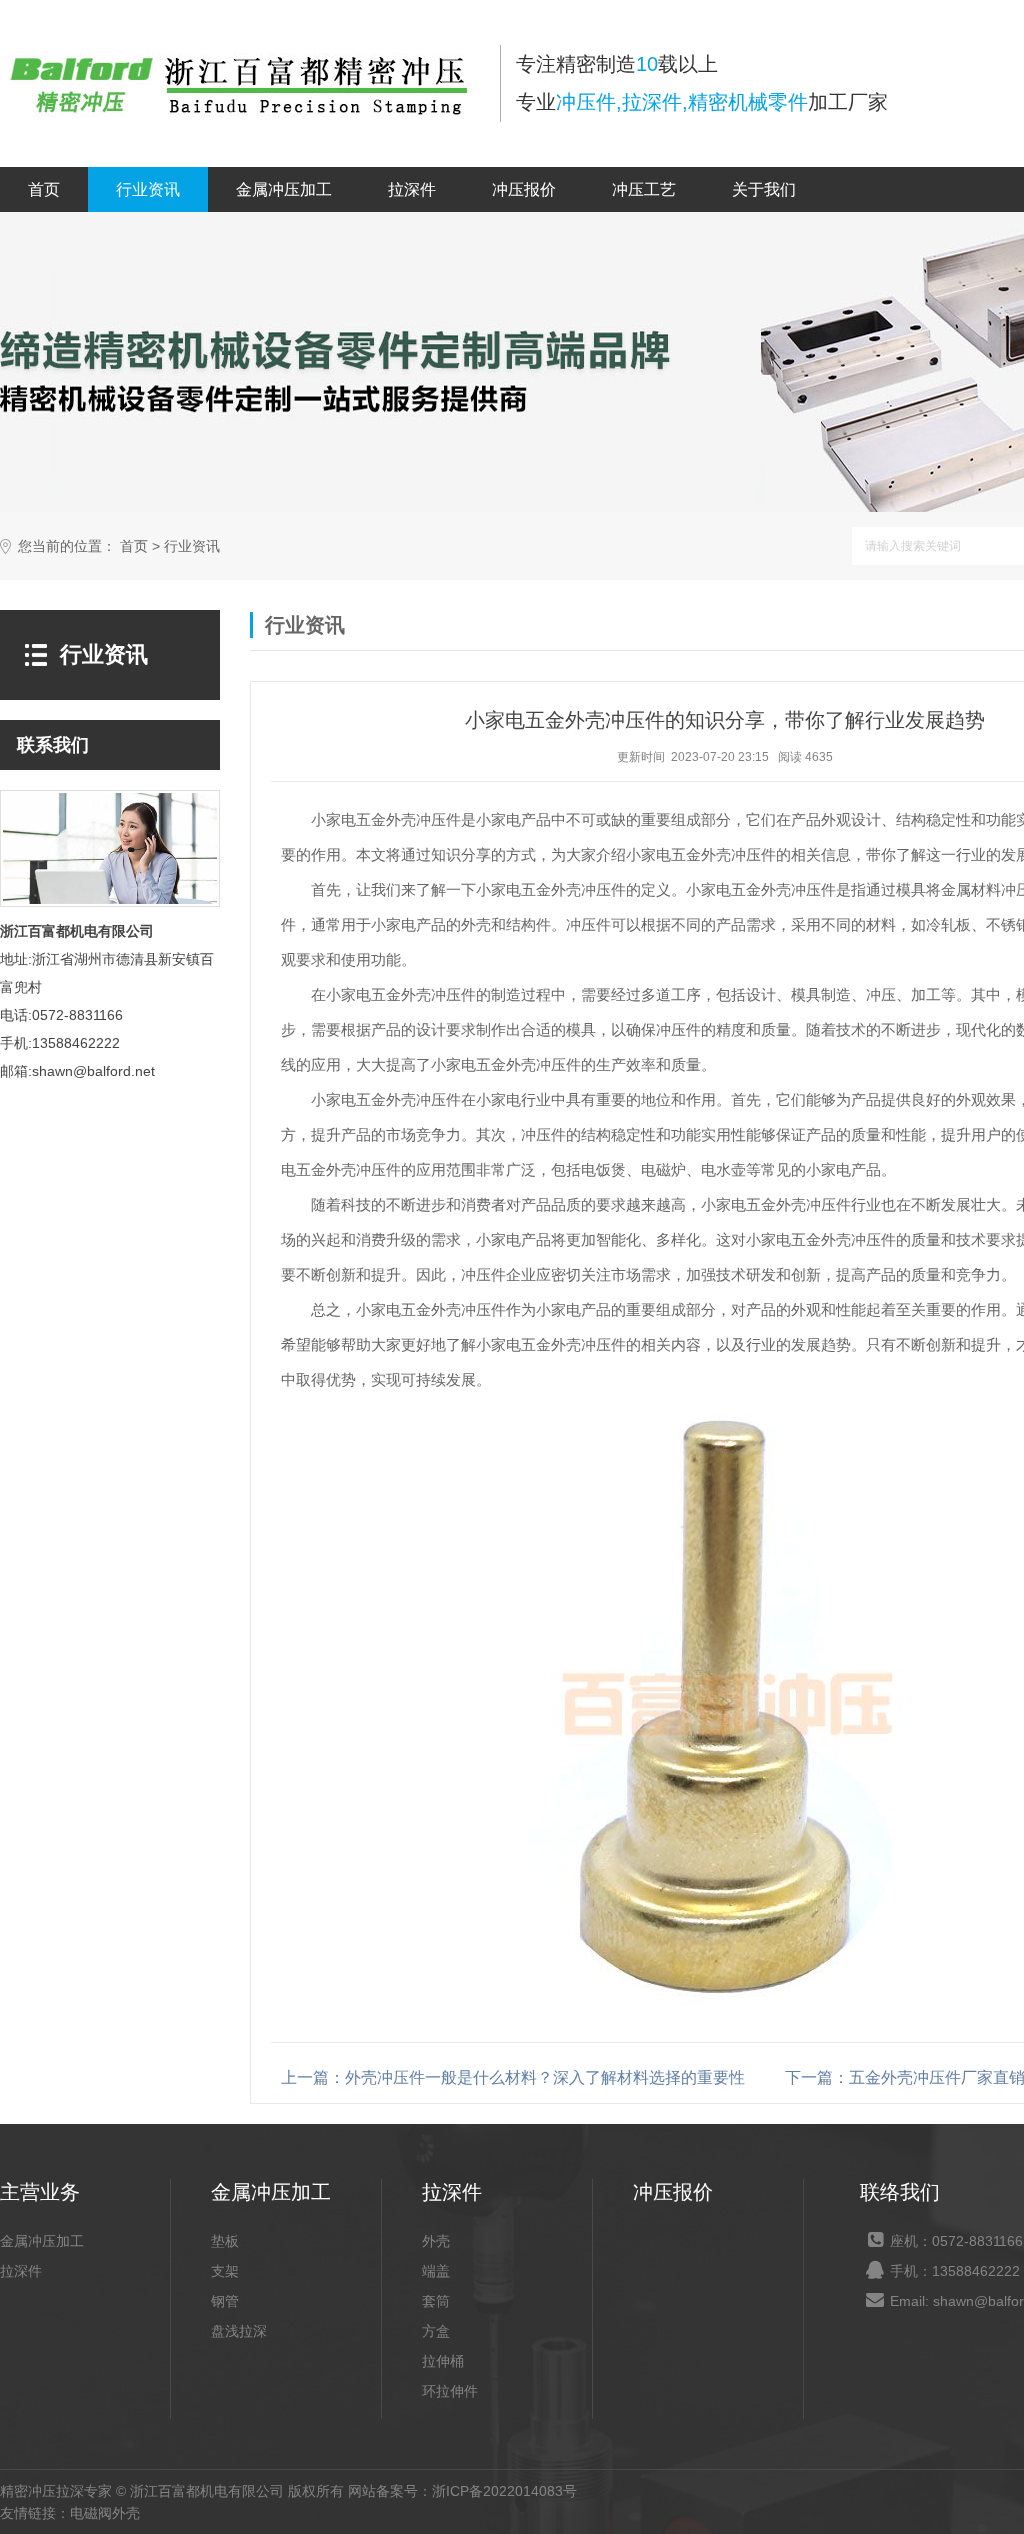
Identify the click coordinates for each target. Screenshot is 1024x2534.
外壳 (436, 2241)
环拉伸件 (450, 2391)
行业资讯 (148, 189)
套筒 (436, 2301)
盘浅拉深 (239, 2331)
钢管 (225, 2301)
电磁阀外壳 (105, 2513)
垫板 (225, 2241)
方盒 (436, 2331)
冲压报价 (524, 189)
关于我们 (764, 189)
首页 (44, 189)
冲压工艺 (644, 189)
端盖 (436, 2271)
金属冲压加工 (284, 189)
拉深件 (412, 189)
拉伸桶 (443, 2361)
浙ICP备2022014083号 (504, 2491)
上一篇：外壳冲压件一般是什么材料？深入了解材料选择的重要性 (513, 2077)
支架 (225, 2271)
